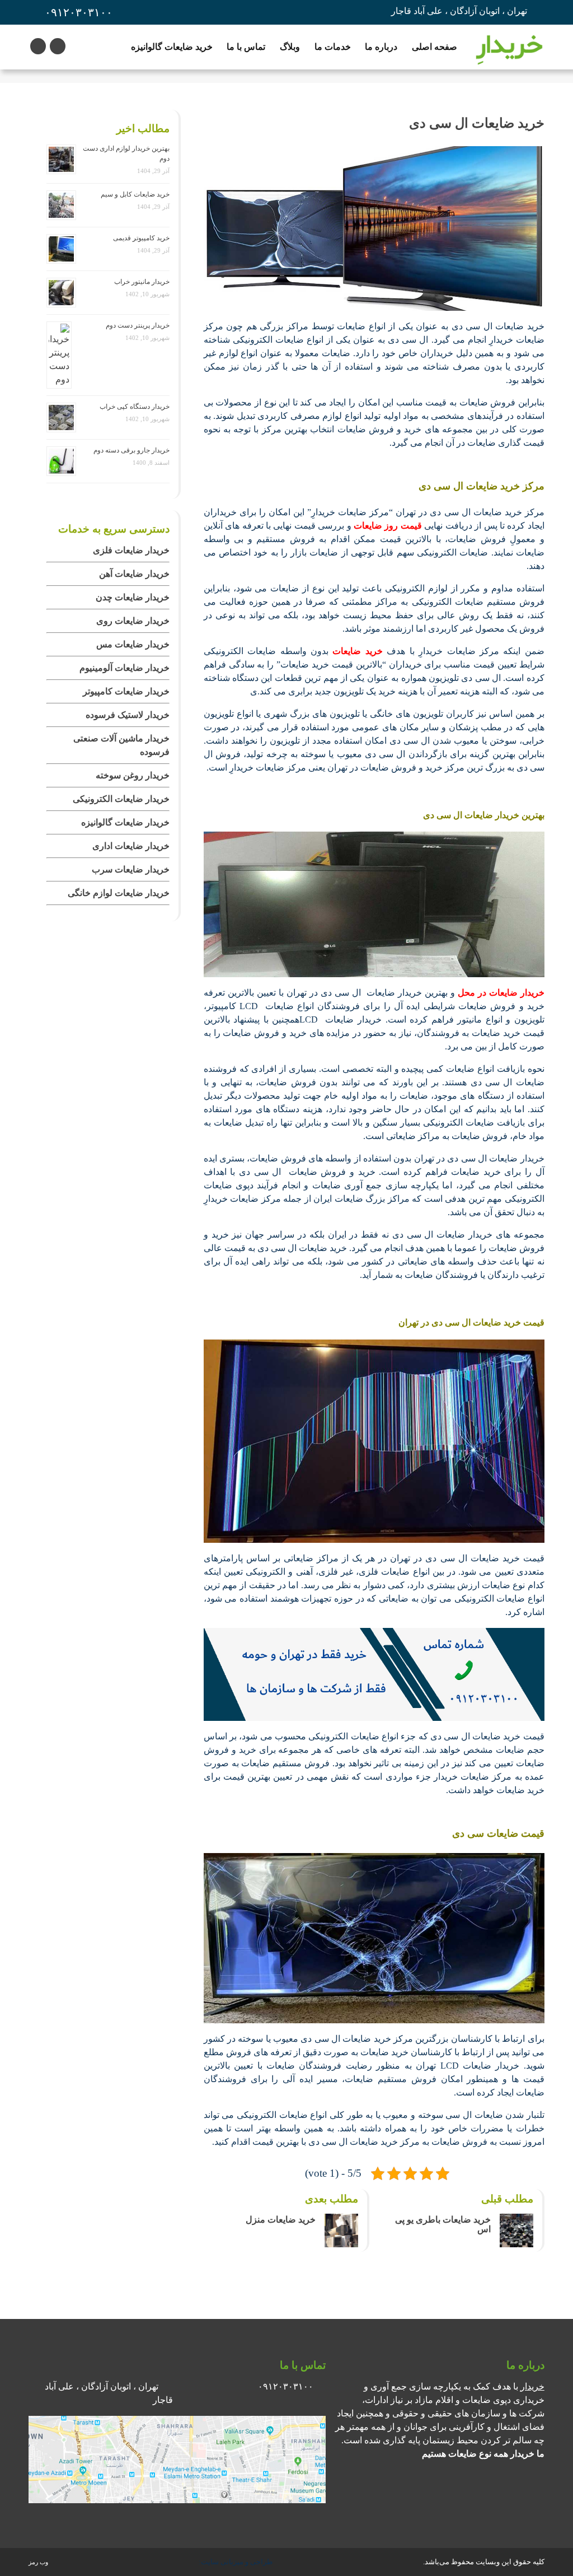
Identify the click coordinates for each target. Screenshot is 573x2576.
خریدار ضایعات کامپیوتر (126, 691)
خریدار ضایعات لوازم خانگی (119, 893)
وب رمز (38, 2562)
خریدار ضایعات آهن (134, 574)
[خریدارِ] (509, 47)
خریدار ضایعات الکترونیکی (121, 799)
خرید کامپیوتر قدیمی (141, 238)
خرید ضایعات (357, 651)
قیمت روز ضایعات (388, 526)
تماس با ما (246, 47)
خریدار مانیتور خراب (142, 282)
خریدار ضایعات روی (133, 621)
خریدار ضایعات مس (133, 644)
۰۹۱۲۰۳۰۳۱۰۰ (79, 12)
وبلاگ (290, 47)
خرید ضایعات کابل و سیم (135, 194)
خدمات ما (333, 47)
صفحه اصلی (435, 47)
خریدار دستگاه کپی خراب (135, 407)
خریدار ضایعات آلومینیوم (125, 668)
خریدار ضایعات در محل (501, 993)
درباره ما (381, 47)
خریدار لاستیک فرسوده (128, 715)
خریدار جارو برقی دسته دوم (131, 450)
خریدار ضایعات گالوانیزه (125, 822)
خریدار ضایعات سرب (131, 869)
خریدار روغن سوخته (133, 775)
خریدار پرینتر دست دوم (138, 325)
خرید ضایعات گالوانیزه (172, 47)
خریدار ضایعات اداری (131, 846)
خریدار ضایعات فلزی (131, 550)
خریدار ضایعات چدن (133, 597)
